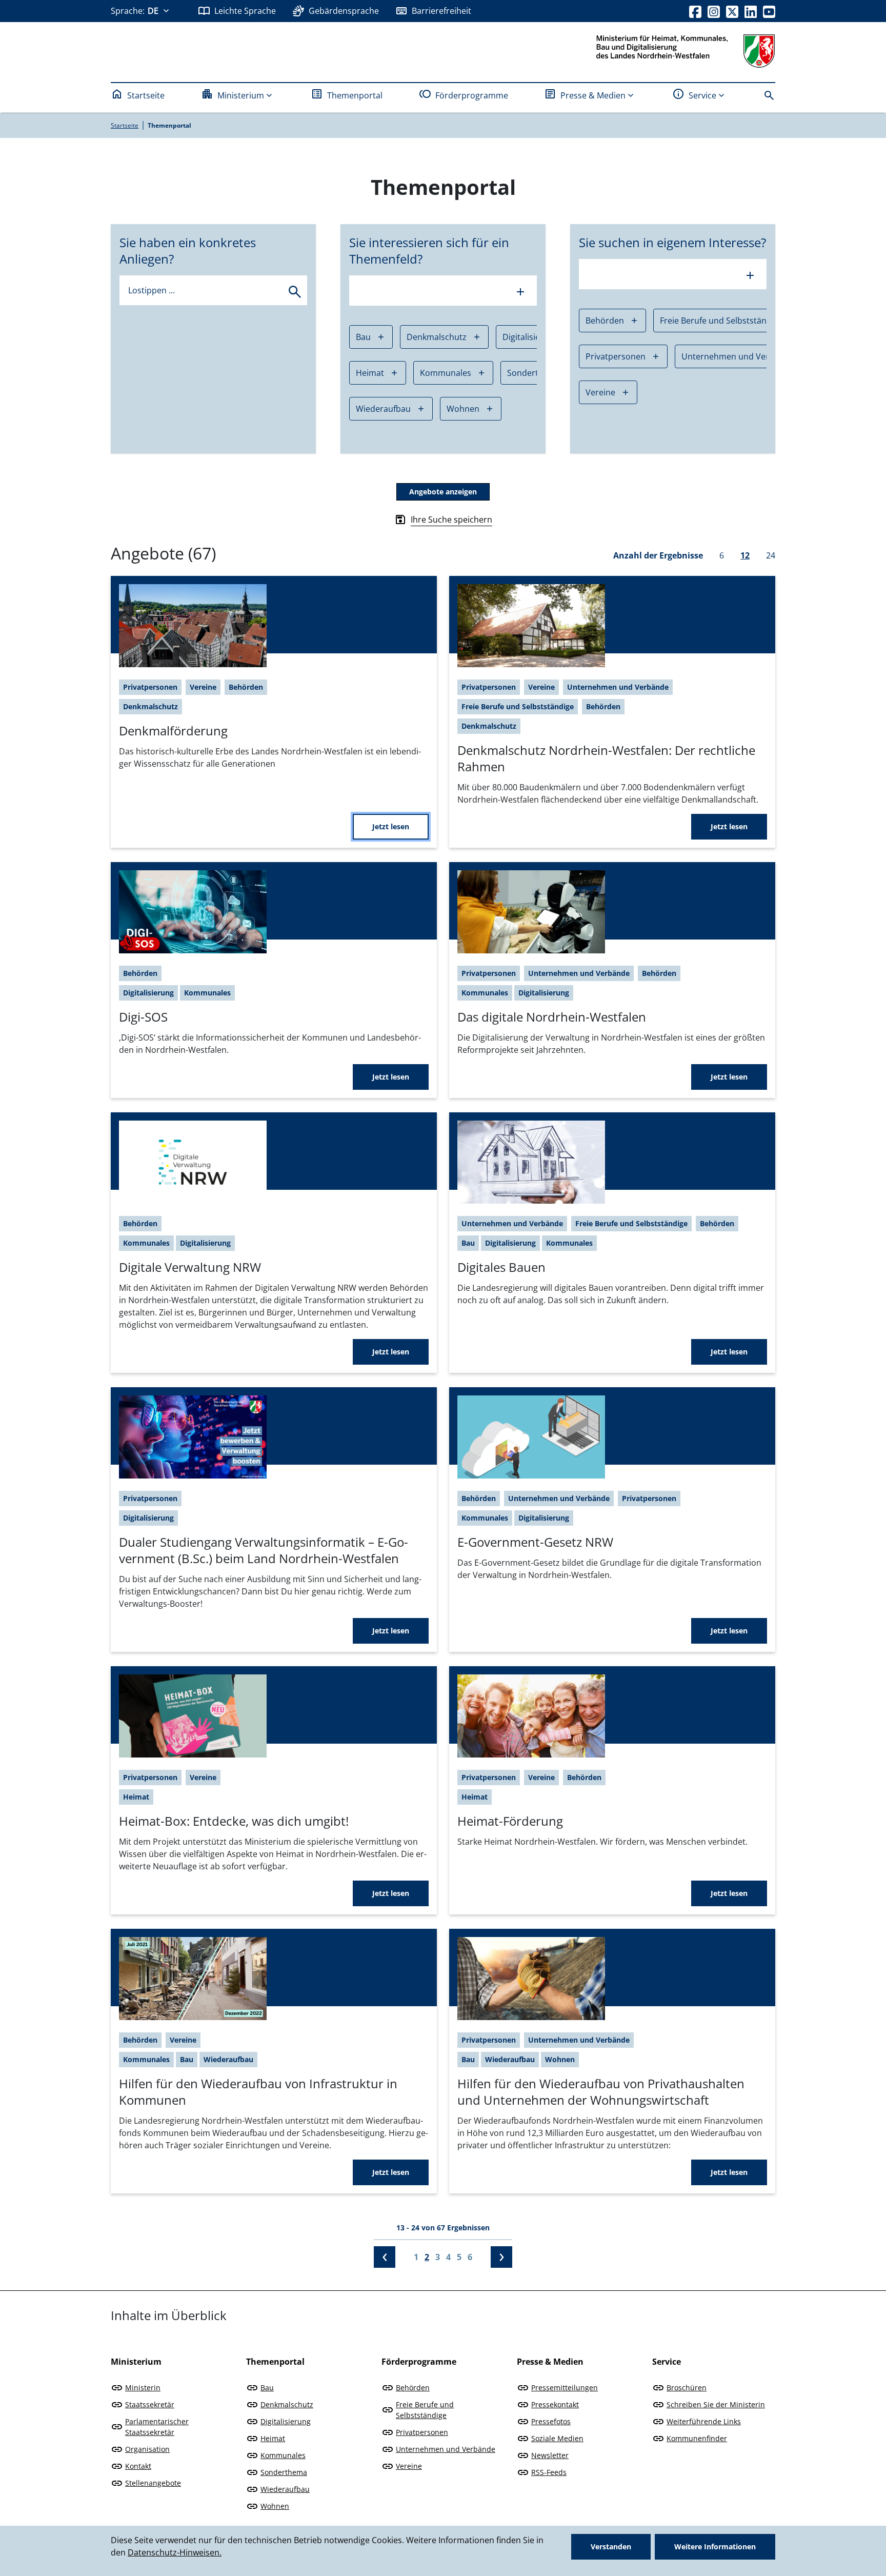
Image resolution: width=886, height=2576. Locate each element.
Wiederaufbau (383, 409)
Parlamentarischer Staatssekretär (157, 2427)
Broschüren (687, 2388)
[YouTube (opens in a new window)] (769, 11)
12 (745, 555)
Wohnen (463, 409)
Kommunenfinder (697, 2438)
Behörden (605, 321)
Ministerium (241, 95)
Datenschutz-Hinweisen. (175, 2552)
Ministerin (143, 2388)
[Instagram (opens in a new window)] (714, 11)
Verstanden (611, 2547)
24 (771, 555)
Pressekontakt (555, 2404)
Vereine (600, 392)
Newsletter (550, 2455)
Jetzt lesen (391, 826)
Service (702, 95)
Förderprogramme (472, 95)
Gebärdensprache (344, 11)
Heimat (370, 373)
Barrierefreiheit (441, 11)
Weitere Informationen (715, 2547)
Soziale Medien (557, 2438)
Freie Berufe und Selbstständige (721, 321)
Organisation (147, 2449)
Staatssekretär (150, 2404)
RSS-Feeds (549, 2472)
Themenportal (355, 95)
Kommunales (446, 373)
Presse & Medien (593, 95)
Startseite (146, 95)
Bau (363, 337)
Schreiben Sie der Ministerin (716, 2404)
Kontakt (138, 2466)
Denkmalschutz (437, 337)
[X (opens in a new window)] (732, 11)
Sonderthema (284, 2472)
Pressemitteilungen (565, 2388)
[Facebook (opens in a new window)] (695, 11)
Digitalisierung (286, 2421)
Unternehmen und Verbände (738, 356)
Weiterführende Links (704, 2421)
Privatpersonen (616, 356)
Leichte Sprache (245, 11)
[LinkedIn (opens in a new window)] (751, 11)
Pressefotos (551, 2421)
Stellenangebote (153, 2483)
